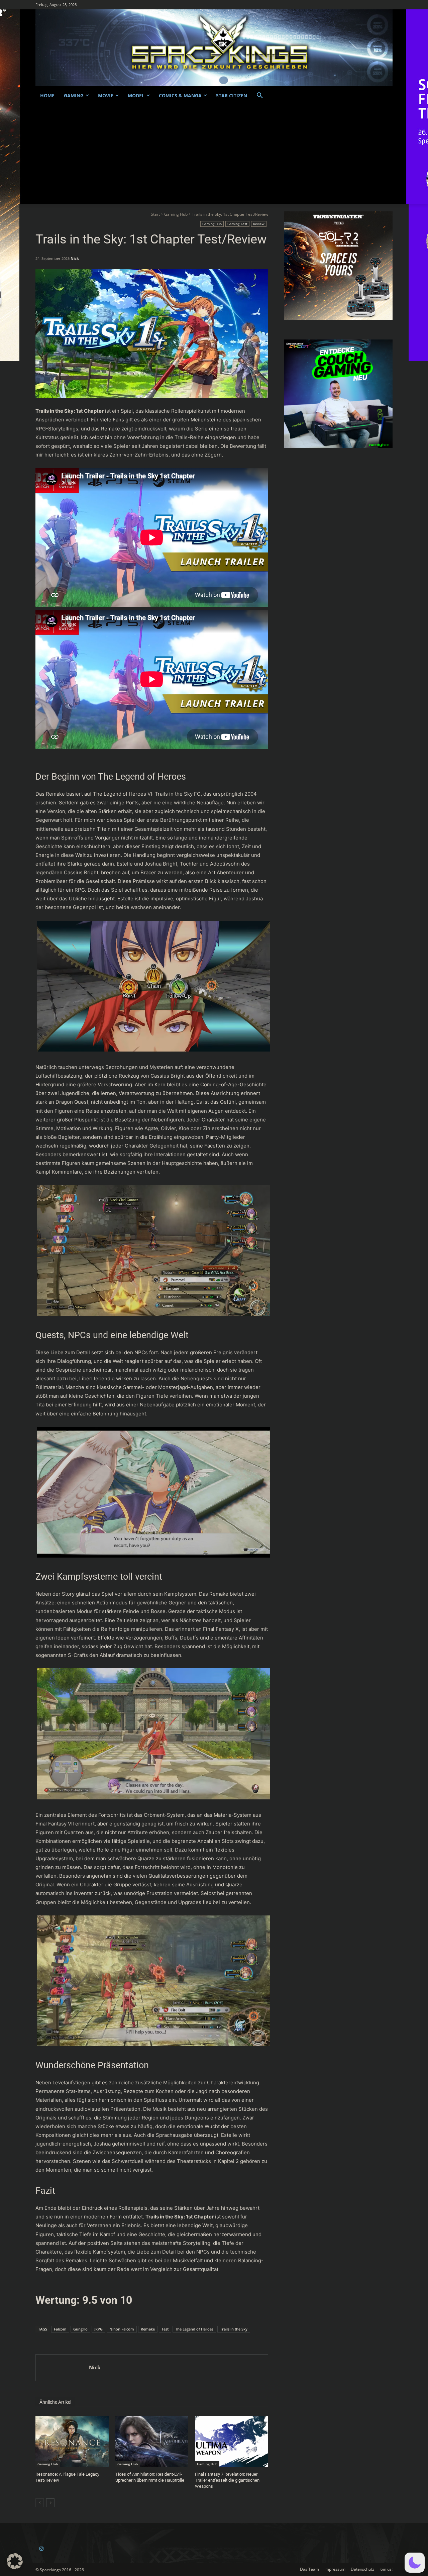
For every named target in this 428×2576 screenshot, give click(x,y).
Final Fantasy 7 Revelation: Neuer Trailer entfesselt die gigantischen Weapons (227, 2480)
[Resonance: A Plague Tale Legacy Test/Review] (72, 2441)
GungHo (80, 2329)
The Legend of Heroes (194, 2329)
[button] (260, 96)
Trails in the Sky (234, 2329)
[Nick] (62, 2368)
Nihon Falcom (122, 2329)
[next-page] (50, 2503)
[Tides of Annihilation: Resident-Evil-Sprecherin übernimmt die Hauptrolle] (152, 2441)
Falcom (60, 2329)
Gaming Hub (176, 214)
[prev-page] (40, 2503)
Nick (75, 258)
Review (259, 224)
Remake (148, 2329)
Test (165, 2329)
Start (155, 214)
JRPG (98, 2329)
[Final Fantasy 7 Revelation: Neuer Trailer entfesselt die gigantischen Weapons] (232, 2441)
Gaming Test (237, 224)
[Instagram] (41, 2549)
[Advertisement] (214, 154)
